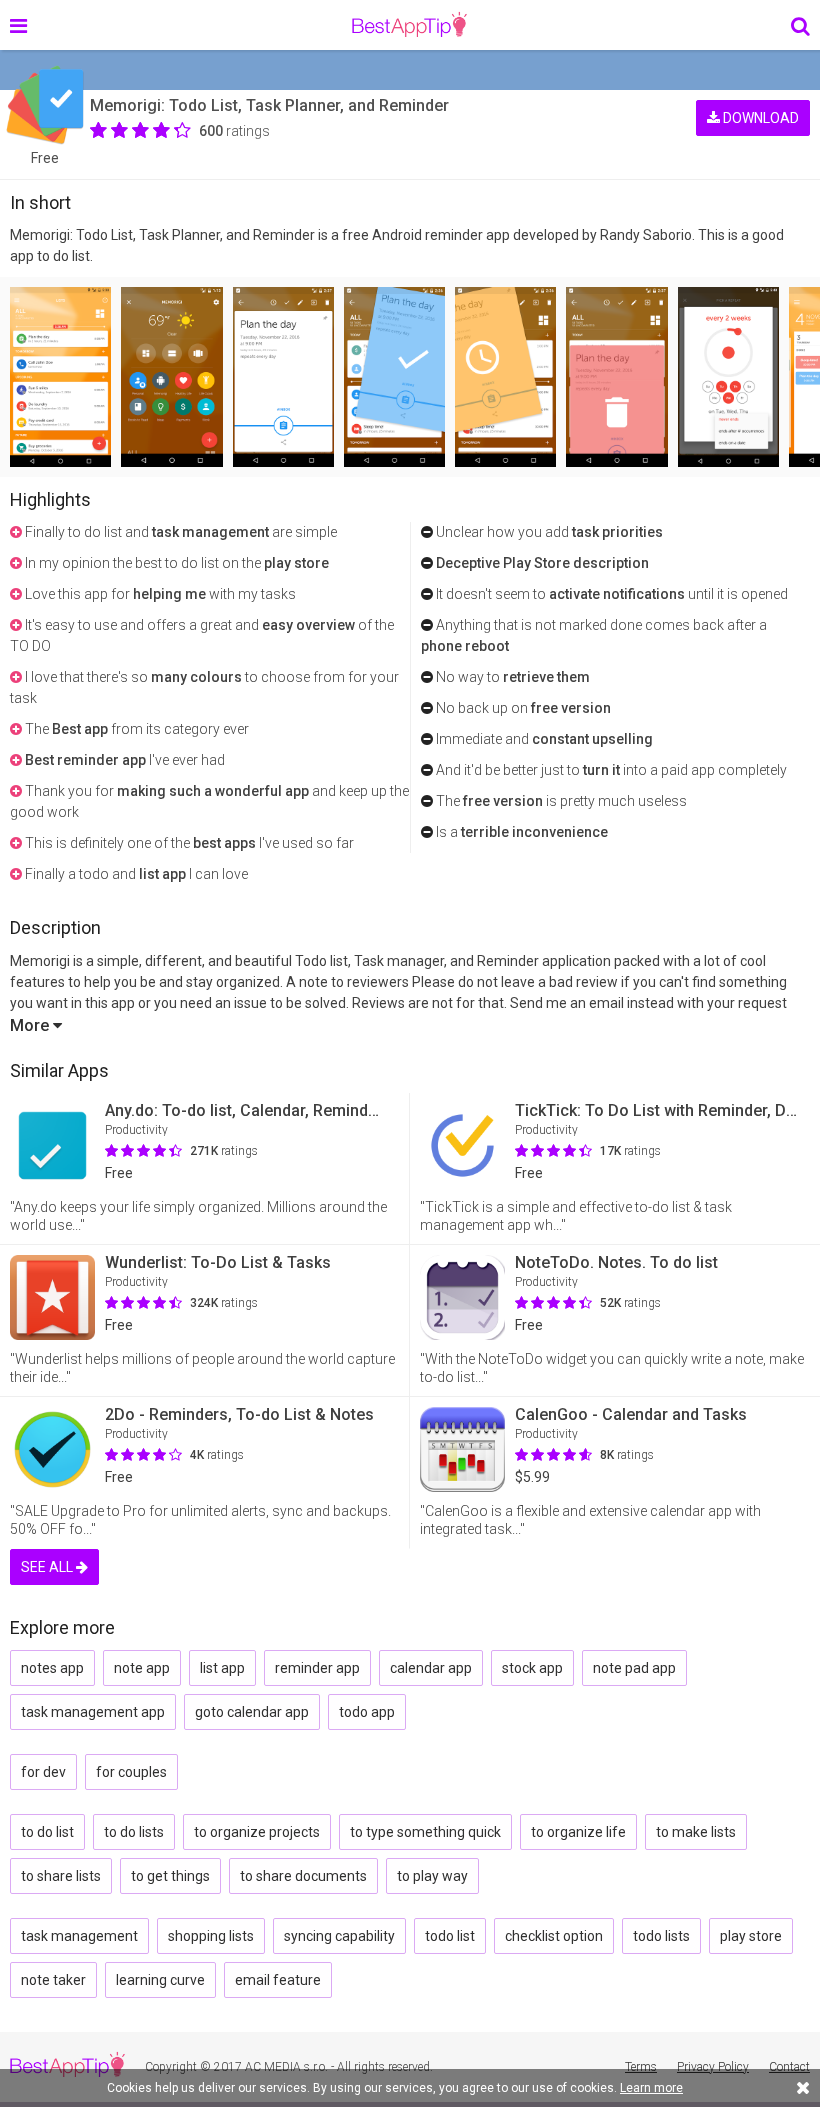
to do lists (134, 1832)
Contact (789, 2067)
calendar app (431, 1668)
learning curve (160, 1980)
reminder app (317, 1668)
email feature (278, 1980)
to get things (170, 1876)
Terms (641, 2067)
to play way (432, 1876)
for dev (43, 1772)
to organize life (578, 1832)
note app (142, 1668)
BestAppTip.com (409, 25)
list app (222, 1668)
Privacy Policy (713, 2067)
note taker (53, 1980)
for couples (131, 1772)
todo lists (661, 1936)
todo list (450, 1936)
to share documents (303, 1876)
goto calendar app (252, 1712)
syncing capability (339, 1936)
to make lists (696, 1832)
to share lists (61, 1876)
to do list (47, 1832)
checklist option (554, 1936)
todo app (367, 1712)
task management (79, 1936)
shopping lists (211, 1936)
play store (751, 1936)
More (31, 1025)
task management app (93, 1712)
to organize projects (257, 1832)
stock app (532, 1668)
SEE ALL (48, 1567)
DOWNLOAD (759, 118)
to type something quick (425, 1832)
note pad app (634, 1668)
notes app (52, 1668)
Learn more (651, 2088)
